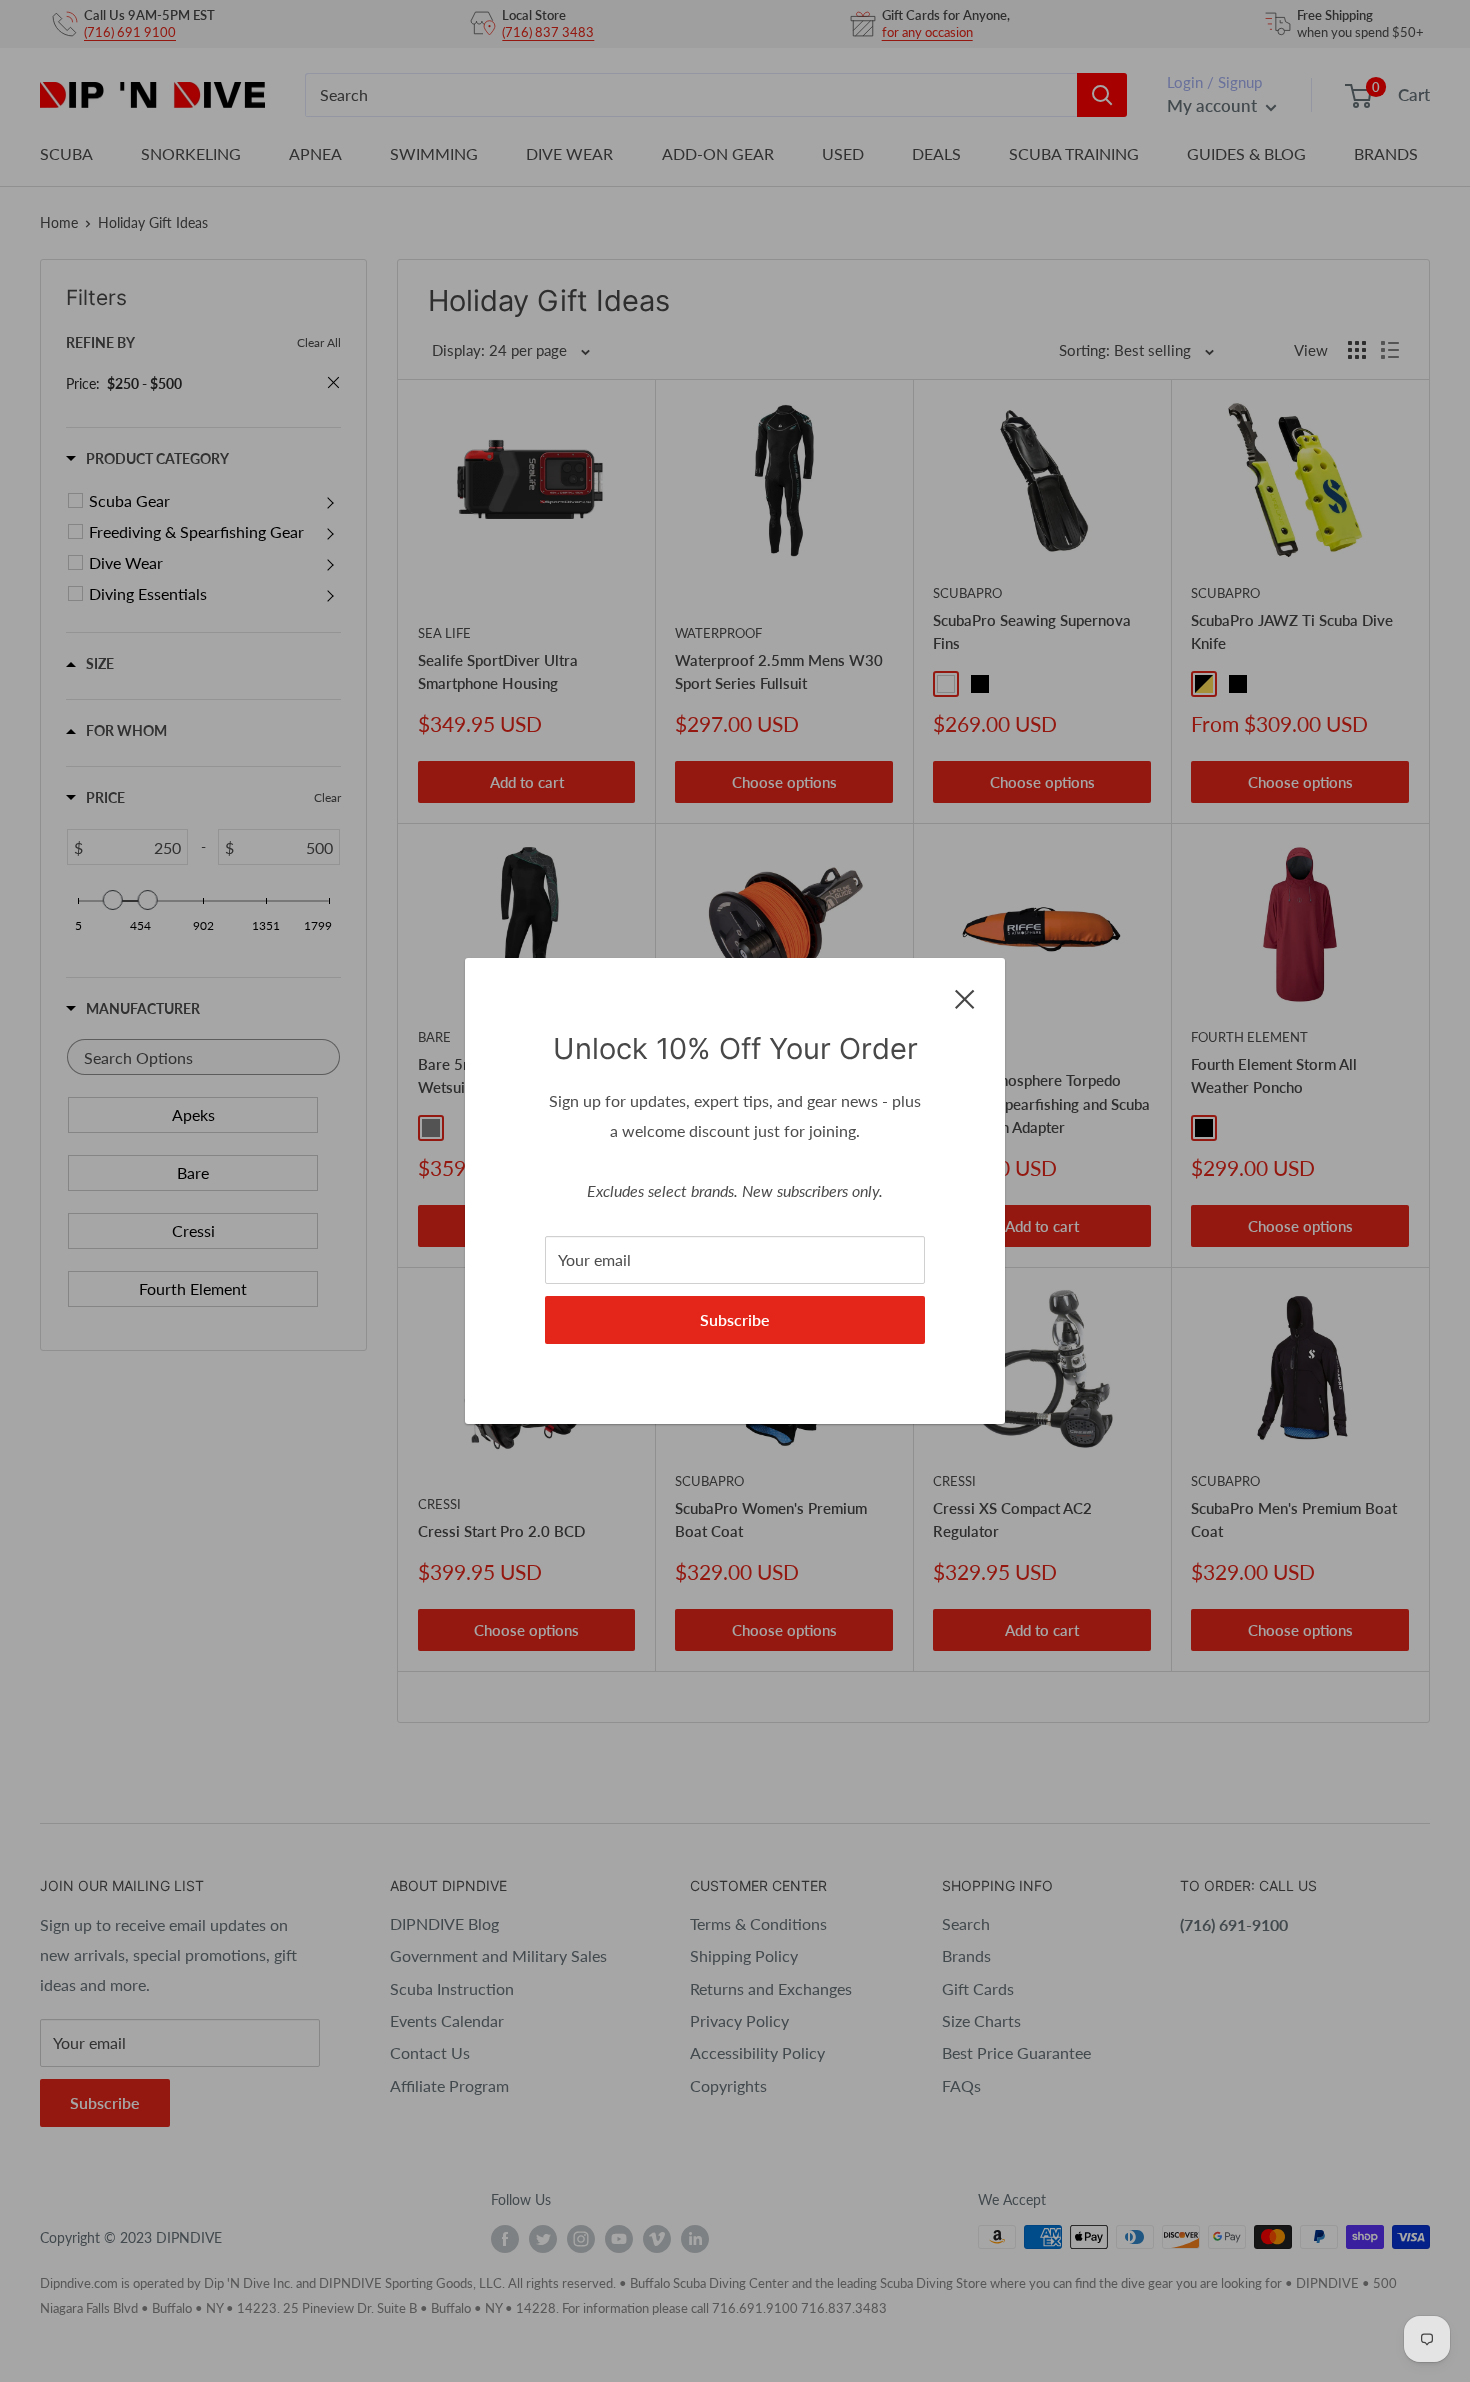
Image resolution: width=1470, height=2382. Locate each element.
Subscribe (735, 1319)
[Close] (965, 997)
